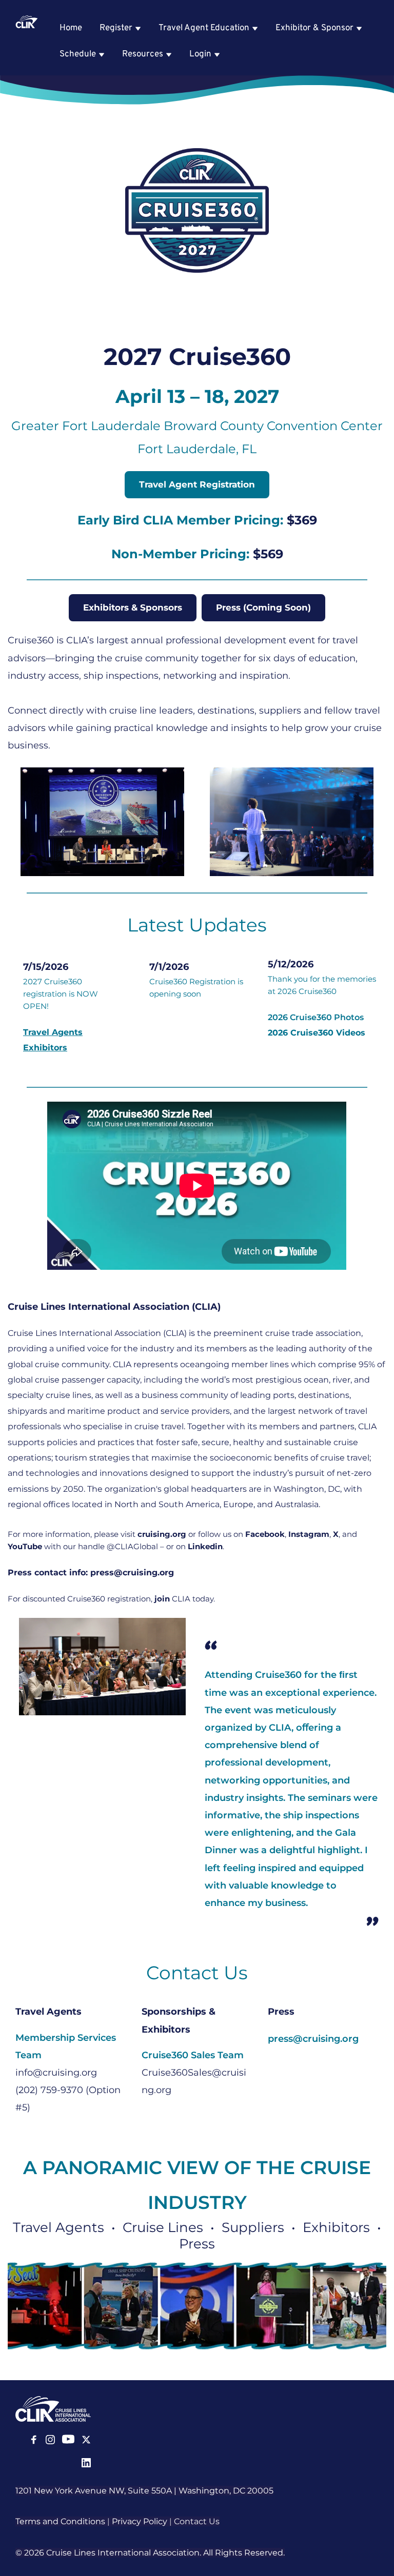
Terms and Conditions (60, 2521)
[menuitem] (71, 28)
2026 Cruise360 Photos (316, 1017)
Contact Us (197, 2521)
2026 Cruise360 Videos (317, 1033)
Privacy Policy (140, 2521)
